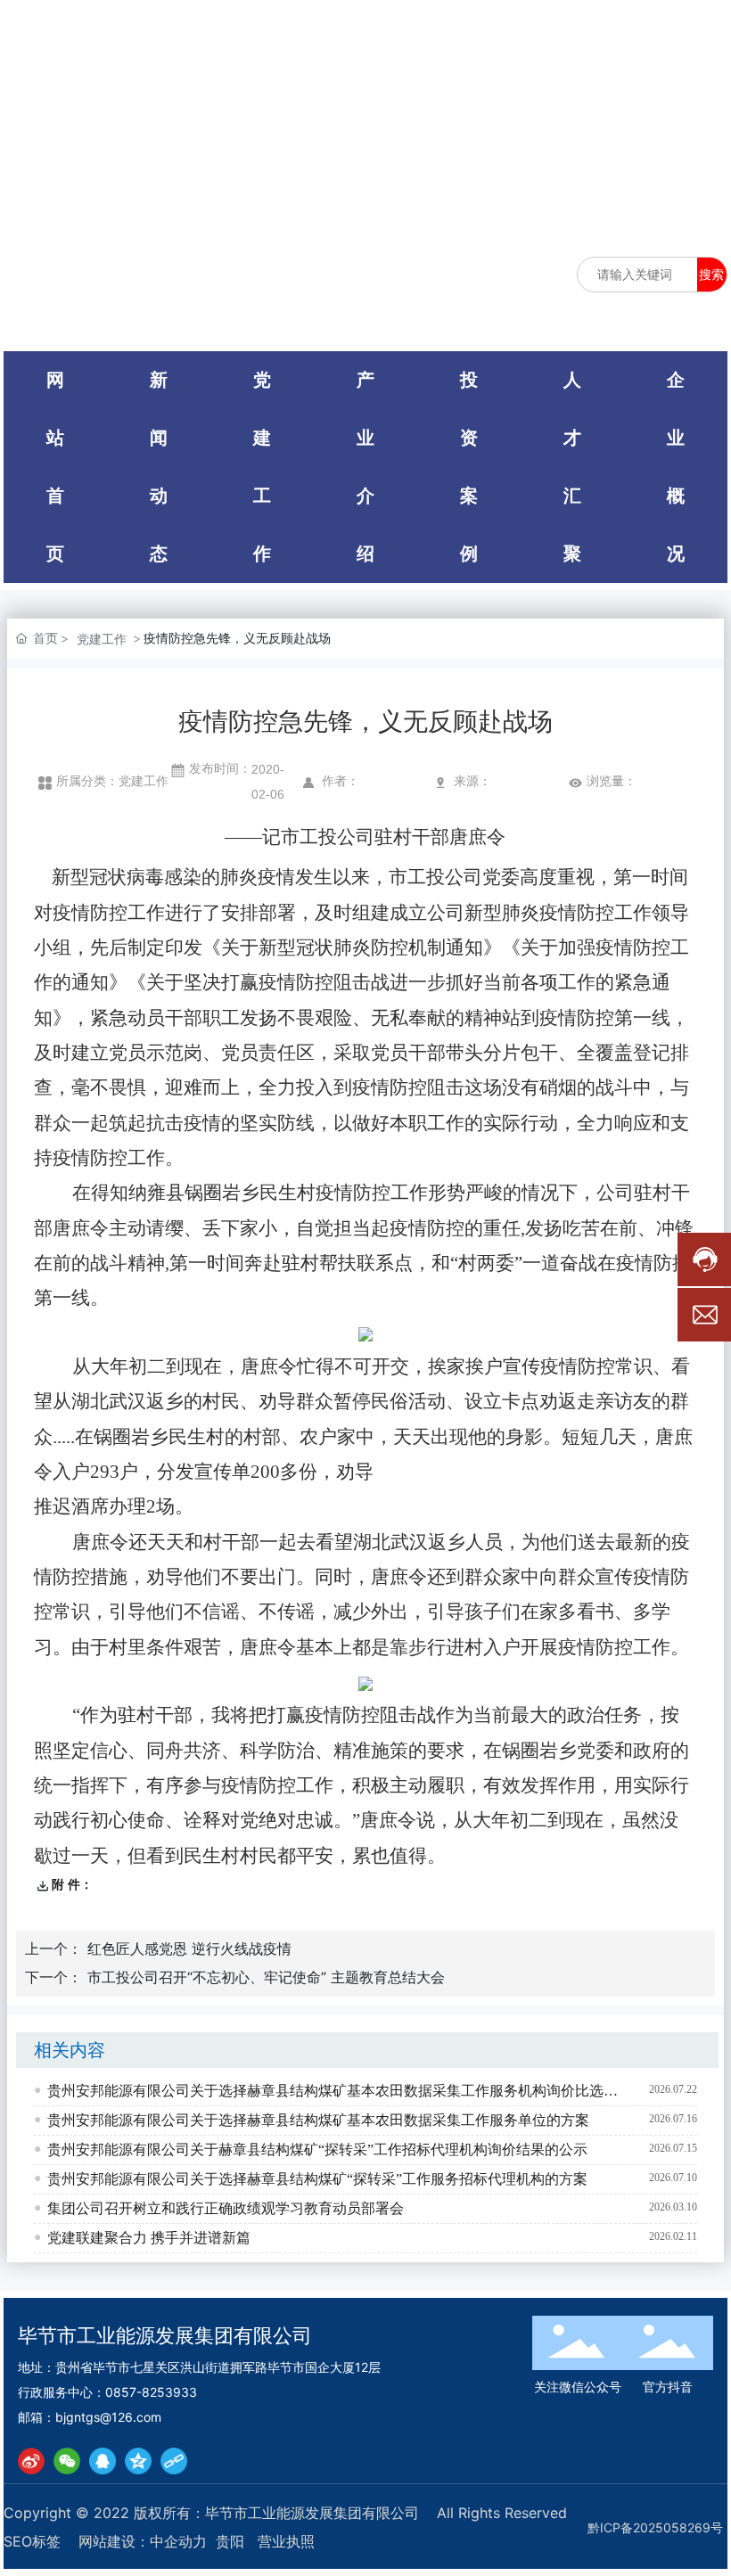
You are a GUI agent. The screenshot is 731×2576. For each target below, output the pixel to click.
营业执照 (286, 2541)
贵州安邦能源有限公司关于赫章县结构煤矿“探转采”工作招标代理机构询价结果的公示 (317, 2149)
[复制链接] (174, 2461)
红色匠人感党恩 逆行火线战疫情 (189, 1948)
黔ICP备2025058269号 (655, 2527)
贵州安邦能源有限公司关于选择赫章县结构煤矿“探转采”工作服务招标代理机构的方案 (317, 2179)
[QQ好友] (103, 2461)
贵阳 (230, 2541)
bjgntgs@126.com (108, 2417)
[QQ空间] (138, 2461)
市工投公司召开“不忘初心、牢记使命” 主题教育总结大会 (266, 1977)
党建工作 (102, 639)
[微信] (67, 2461)
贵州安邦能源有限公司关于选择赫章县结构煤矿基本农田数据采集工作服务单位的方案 (318, 2120)
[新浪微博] (31, 2461)
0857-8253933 (151, 2392)
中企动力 (178, 2541)
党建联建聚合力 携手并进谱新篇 (149, 2238)
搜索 (711, 274)
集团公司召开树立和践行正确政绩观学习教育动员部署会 (226, 2208)
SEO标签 (32, 2541)
